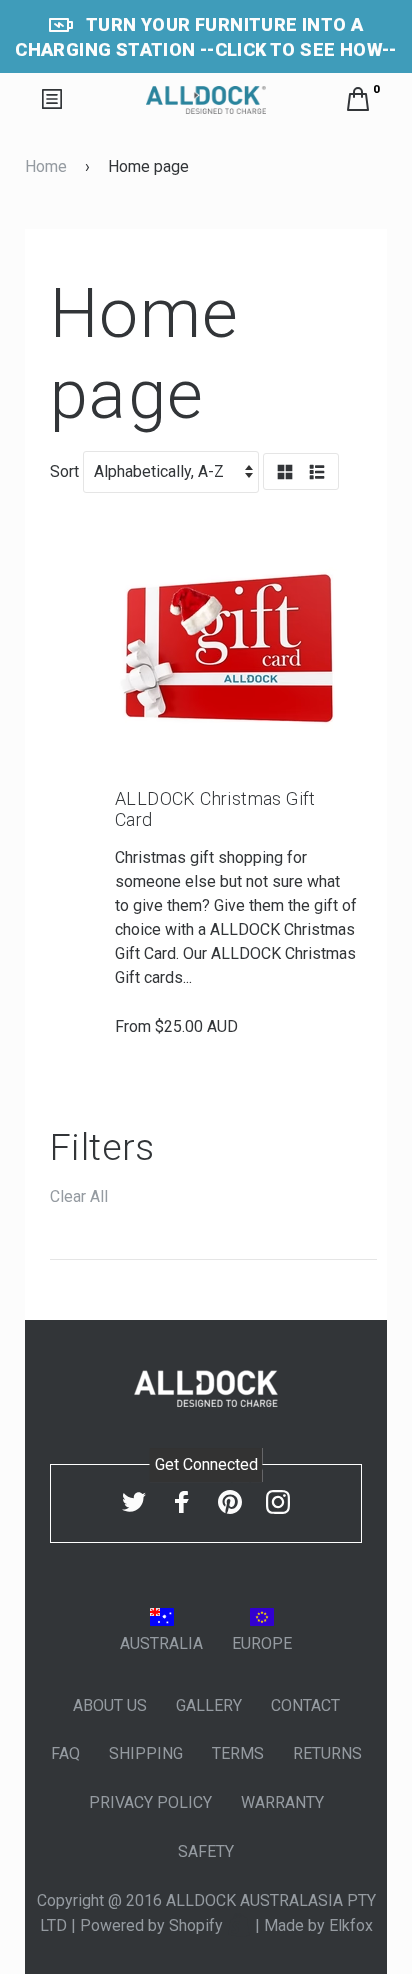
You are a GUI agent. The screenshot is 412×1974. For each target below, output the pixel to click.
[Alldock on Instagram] (278, 1501)
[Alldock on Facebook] (182, 1501)
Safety (206, 1851)
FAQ (65, 1753)
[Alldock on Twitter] (134, 1501)
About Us (110, 1705)
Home (46, 166)
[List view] (317, 473)
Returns (327, 1753)
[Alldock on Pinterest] (230, 1501)
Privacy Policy (150, 1802)
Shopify (198, 1925)
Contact (305, 1705)
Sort (64, 471)
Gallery (209, 1705)
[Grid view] (285, 473)
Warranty (282, 1802)
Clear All (79, 1196)
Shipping (146, 1753)
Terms (238, 1753)
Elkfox (351, 1925)
